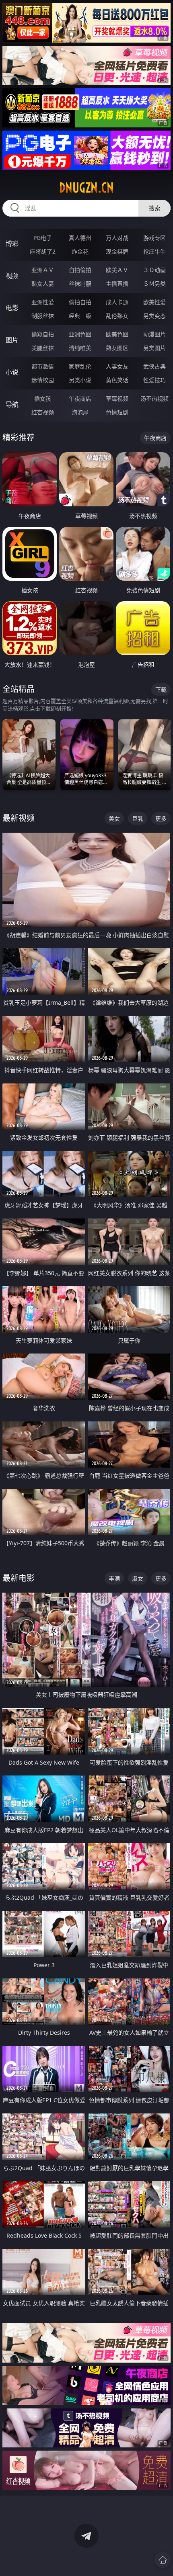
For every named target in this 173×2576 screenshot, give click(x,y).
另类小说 (80, 380)
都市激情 (43, 366)
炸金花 (80, 251)
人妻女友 (117, 366)
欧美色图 (117, 334)
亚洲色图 (80, 334)
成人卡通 (117, 302)
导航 (12, 404)
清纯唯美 (80, 348)
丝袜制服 (80, 284)
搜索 (154, 208)
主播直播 (117, 284)
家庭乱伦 (80, 366)
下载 (161, 689)
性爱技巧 (154, 380)
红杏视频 (43, 412)
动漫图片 (154, 334)
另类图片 (154, 348)
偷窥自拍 (43, 334)
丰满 (114, 1578)
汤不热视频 (154, 398)
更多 (161, 818)
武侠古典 (154, 366)
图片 (12, 340)
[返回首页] (163, 2560)
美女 (114, 818)
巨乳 (138, 818)
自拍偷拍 (80, 270)
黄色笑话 (117, 380)
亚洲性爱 (43, 302)
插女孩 (43, 398)
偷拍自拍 (80, 302)
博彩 (12, 244)
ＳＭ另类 (154, 284)
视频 (12, 276)
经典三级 (80, 316)
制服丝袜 (43, 316)
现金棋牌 (117, 251)
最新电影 (19, 1578)
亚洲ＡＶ (43, 270)
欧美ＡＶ (117, 270)
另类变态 (154, 316)
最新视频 (19, 818)
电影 (12, 308)
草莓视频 (117, 398)
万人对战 (117, 238)
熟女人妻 (43, 284)
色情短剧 (117, 412)
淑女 (138, 1578)
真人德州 (80, 238)
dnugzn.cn (86, 188)
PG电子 (43, 238)
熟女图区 (117, 348)
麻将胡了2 (43, 251)
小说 (12, 372)
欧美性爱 (154, 302)
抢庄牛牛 (154, 251)
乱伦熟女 (117, 316)
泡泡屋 (80, 412)
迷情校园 (43, 380)
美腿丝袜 (43, 348)
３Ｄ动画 (154, 270)
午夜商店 (80, 398)
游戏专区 (154, 238)
